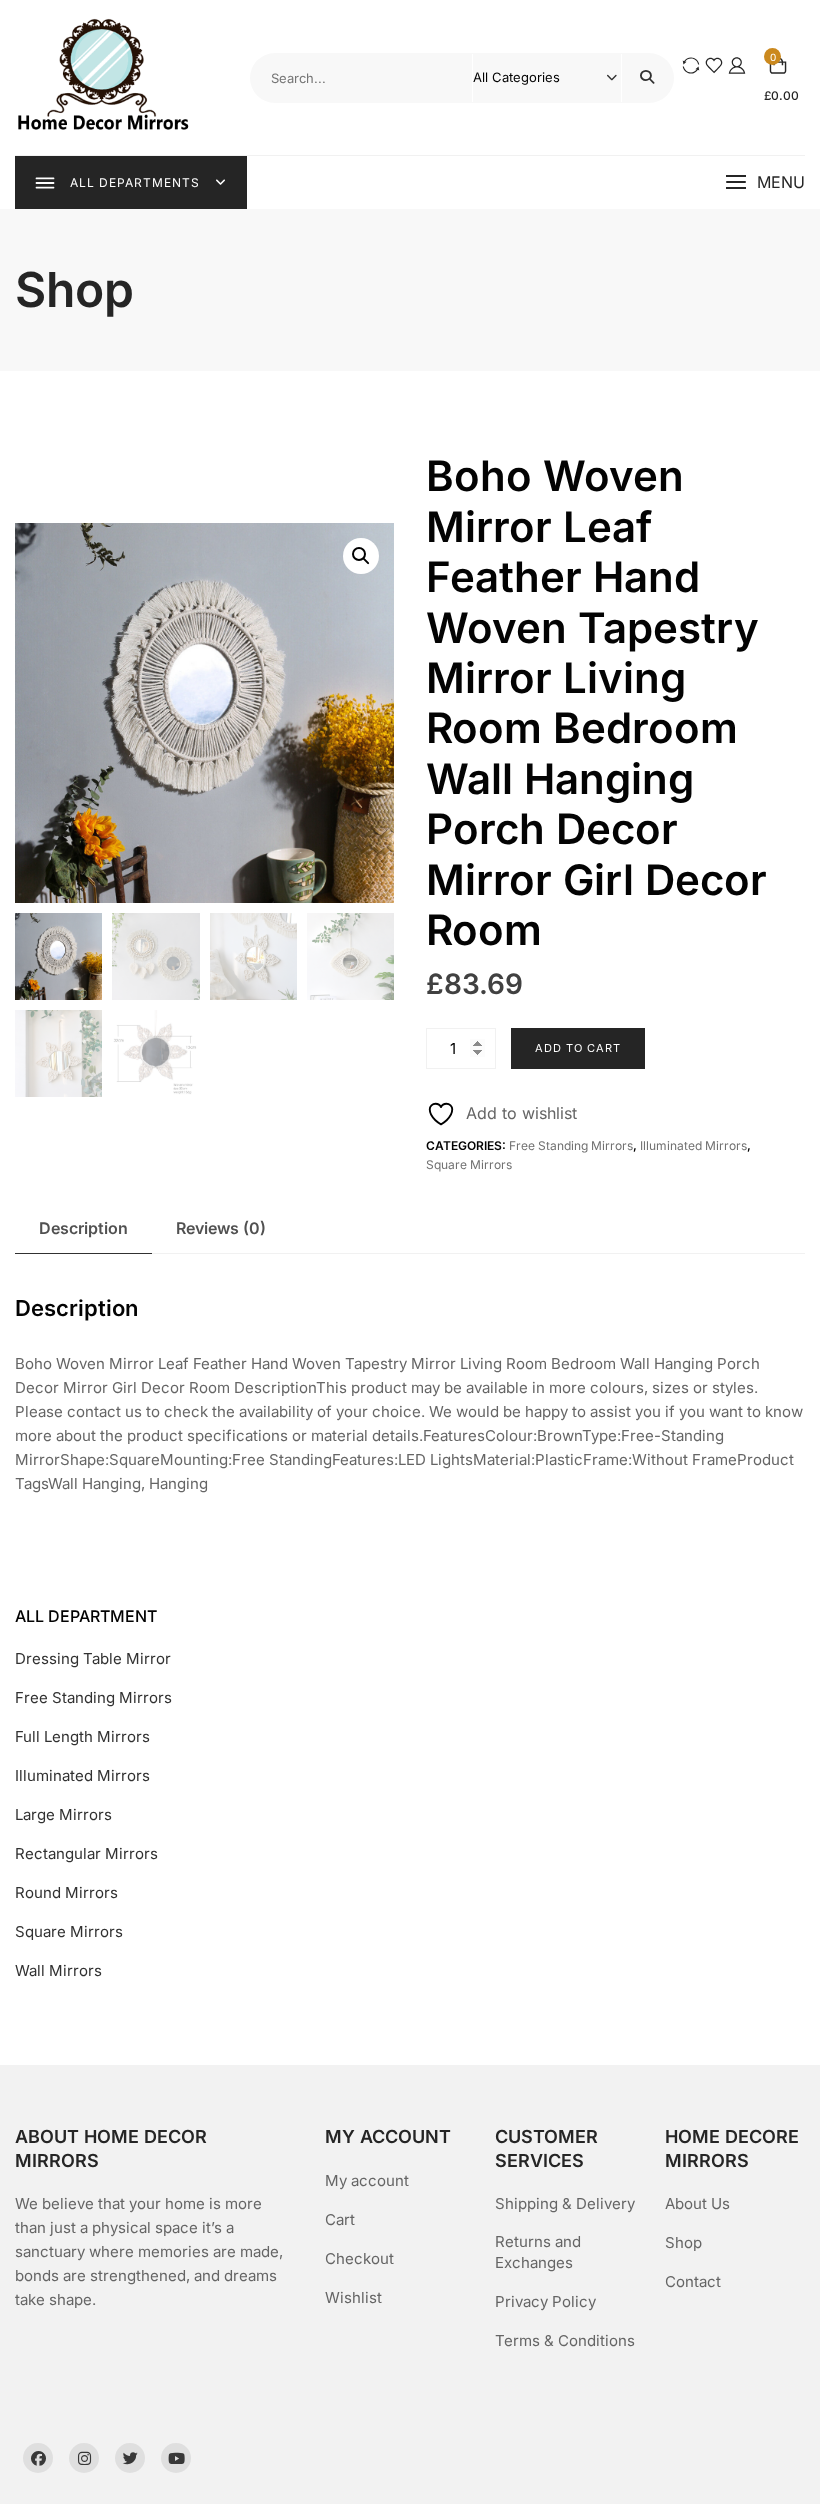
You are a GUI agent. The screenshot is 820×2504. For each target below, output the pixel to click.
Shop (683, 2242)
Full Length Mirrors (82, 1736)
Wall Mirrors (58, 1970)
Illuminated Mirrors (693, 1145)
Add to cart (578, 1048)
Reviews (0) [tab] (221, 1228)
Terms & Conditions (565, 2340)
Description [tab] (83, 1228)
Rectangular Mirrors (86, 1853)
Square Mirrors (469, 1164)
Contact (693, 2281)
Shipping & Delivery (565, 2203)
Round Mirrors (66, 1892)
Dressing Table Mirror (93, 1658)
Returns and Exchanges (538, 2252)
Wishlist (353, 2297)
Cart (340, 2219)
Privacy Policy (545, 2301)
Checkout (359, 2258)
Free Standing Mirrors (571, 1145)
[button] (765, 182)
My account (367, 2180)
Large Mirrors (63, 1814)
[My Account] (737, 65)
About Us (697, 2203)
